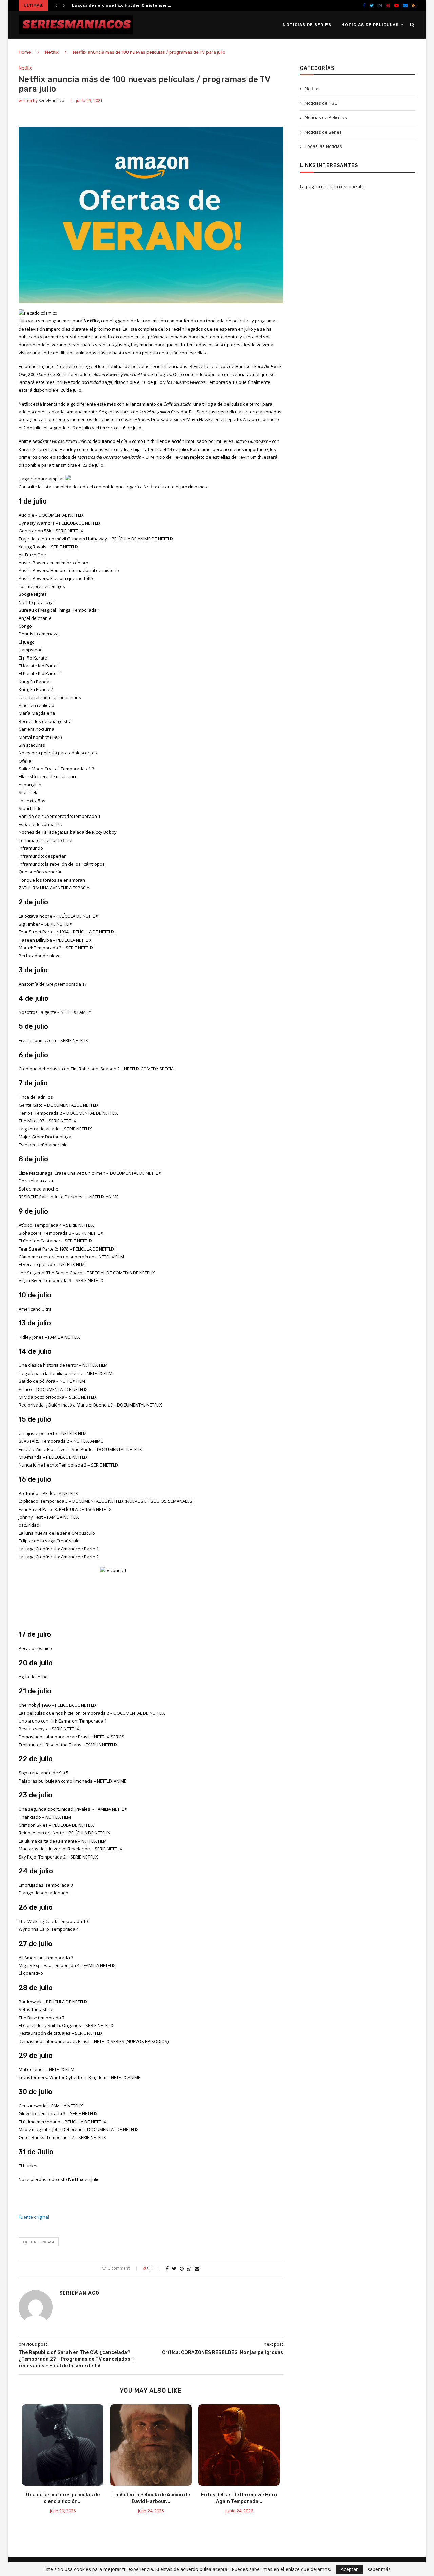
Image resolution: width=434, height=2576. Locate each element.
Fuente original (34, 2217)
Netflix (52, 52)
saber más (379, 2569)
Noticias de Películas (370, 25)
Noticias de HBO (321, 103)
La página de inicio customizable (333, 186)
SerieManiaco (52, 101)
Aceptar (349, 2569)
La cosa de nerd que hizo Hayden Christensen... (121, 5)
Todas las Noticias (323, 146)
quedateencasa (39, 2242)
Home (25, 52)
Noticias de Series (307, 25)
